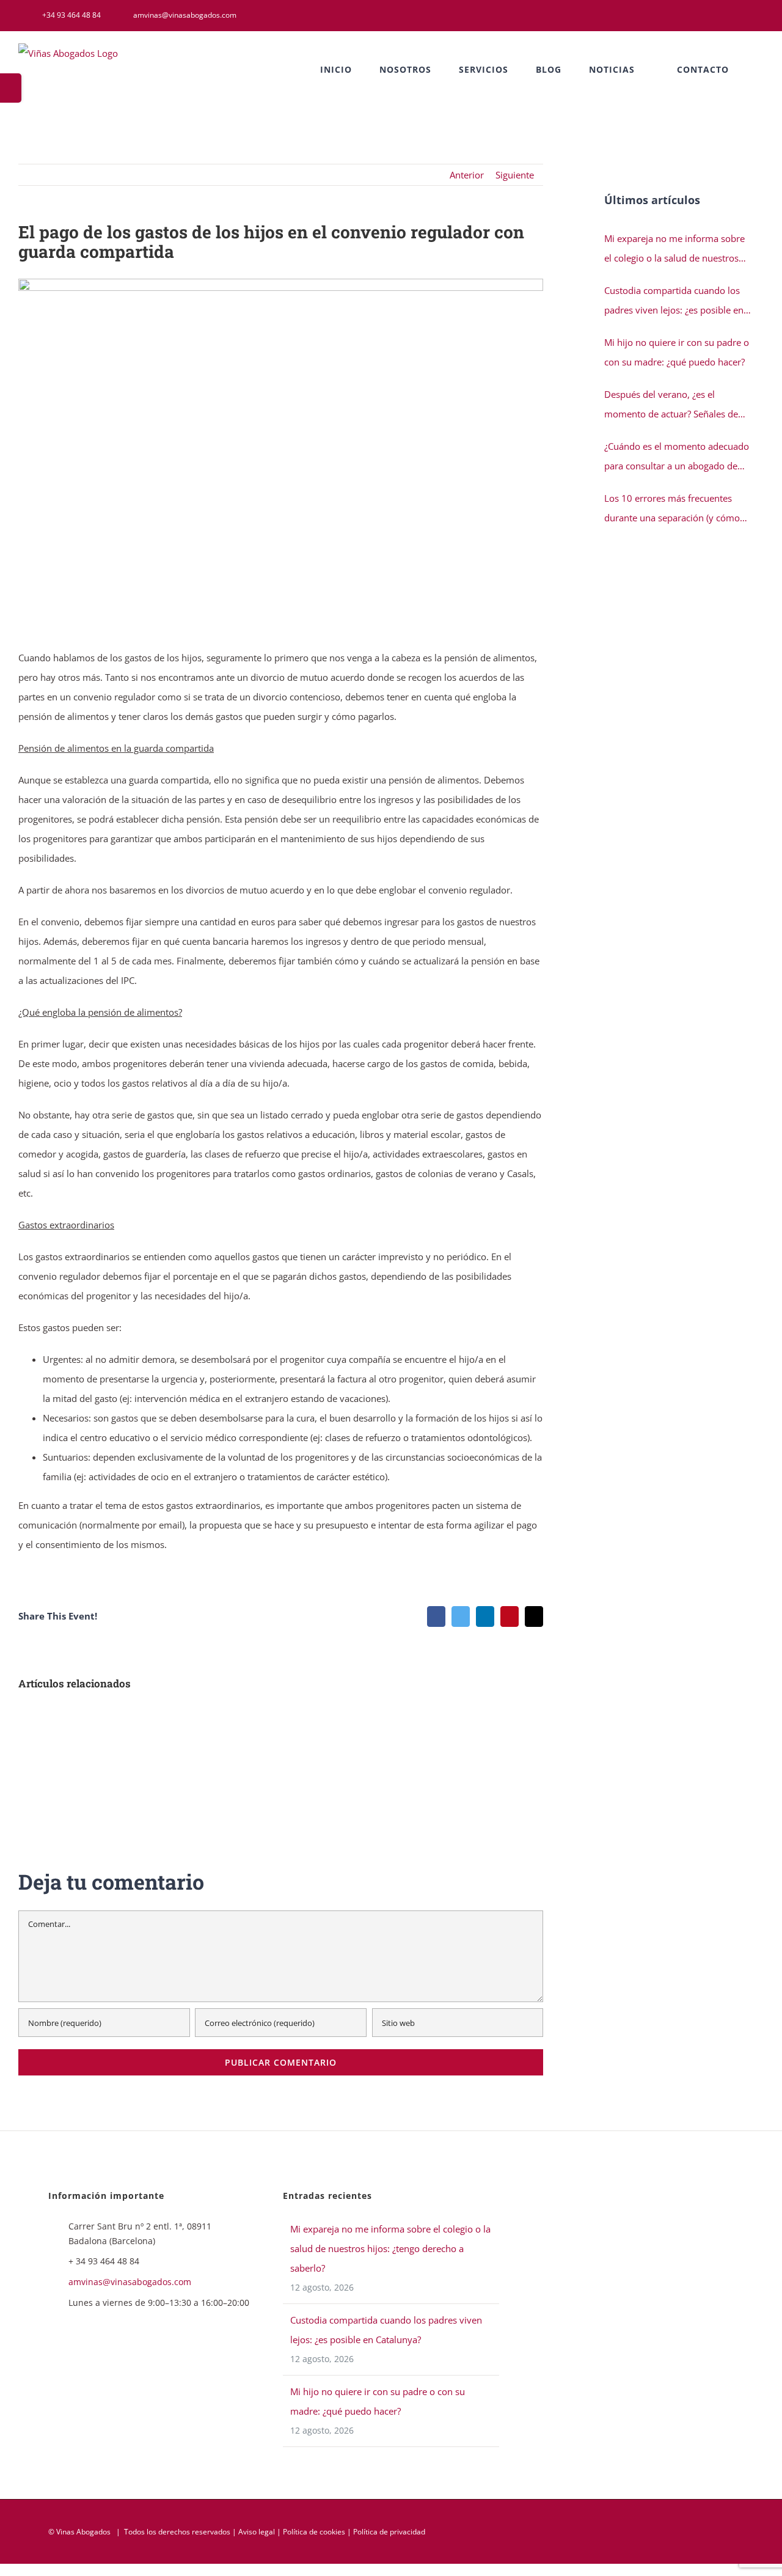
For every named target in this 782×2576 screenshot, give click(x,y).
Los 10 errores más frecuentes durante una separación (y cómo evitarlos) (672, 510)
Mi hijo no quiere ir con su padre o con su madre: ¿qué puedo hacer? (677, 352)
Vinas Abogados (83, 2532)
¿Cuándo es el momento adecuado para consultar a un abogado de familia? (677, 458)
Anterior (467, 175)
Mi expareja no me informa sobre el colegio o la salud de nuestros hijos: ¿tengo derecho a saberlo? (674, 250)
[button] (760, 70)
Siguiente (515, 175)
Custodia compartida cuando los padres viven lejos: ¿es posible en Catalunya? (674, 302)
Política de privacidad (389, 2532)
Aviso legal (257, 2532)
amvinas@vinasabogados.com (130, 2282)
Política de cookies (314, 2532)
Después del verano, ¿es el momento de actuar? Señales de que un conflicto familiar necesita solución (674, 406)
